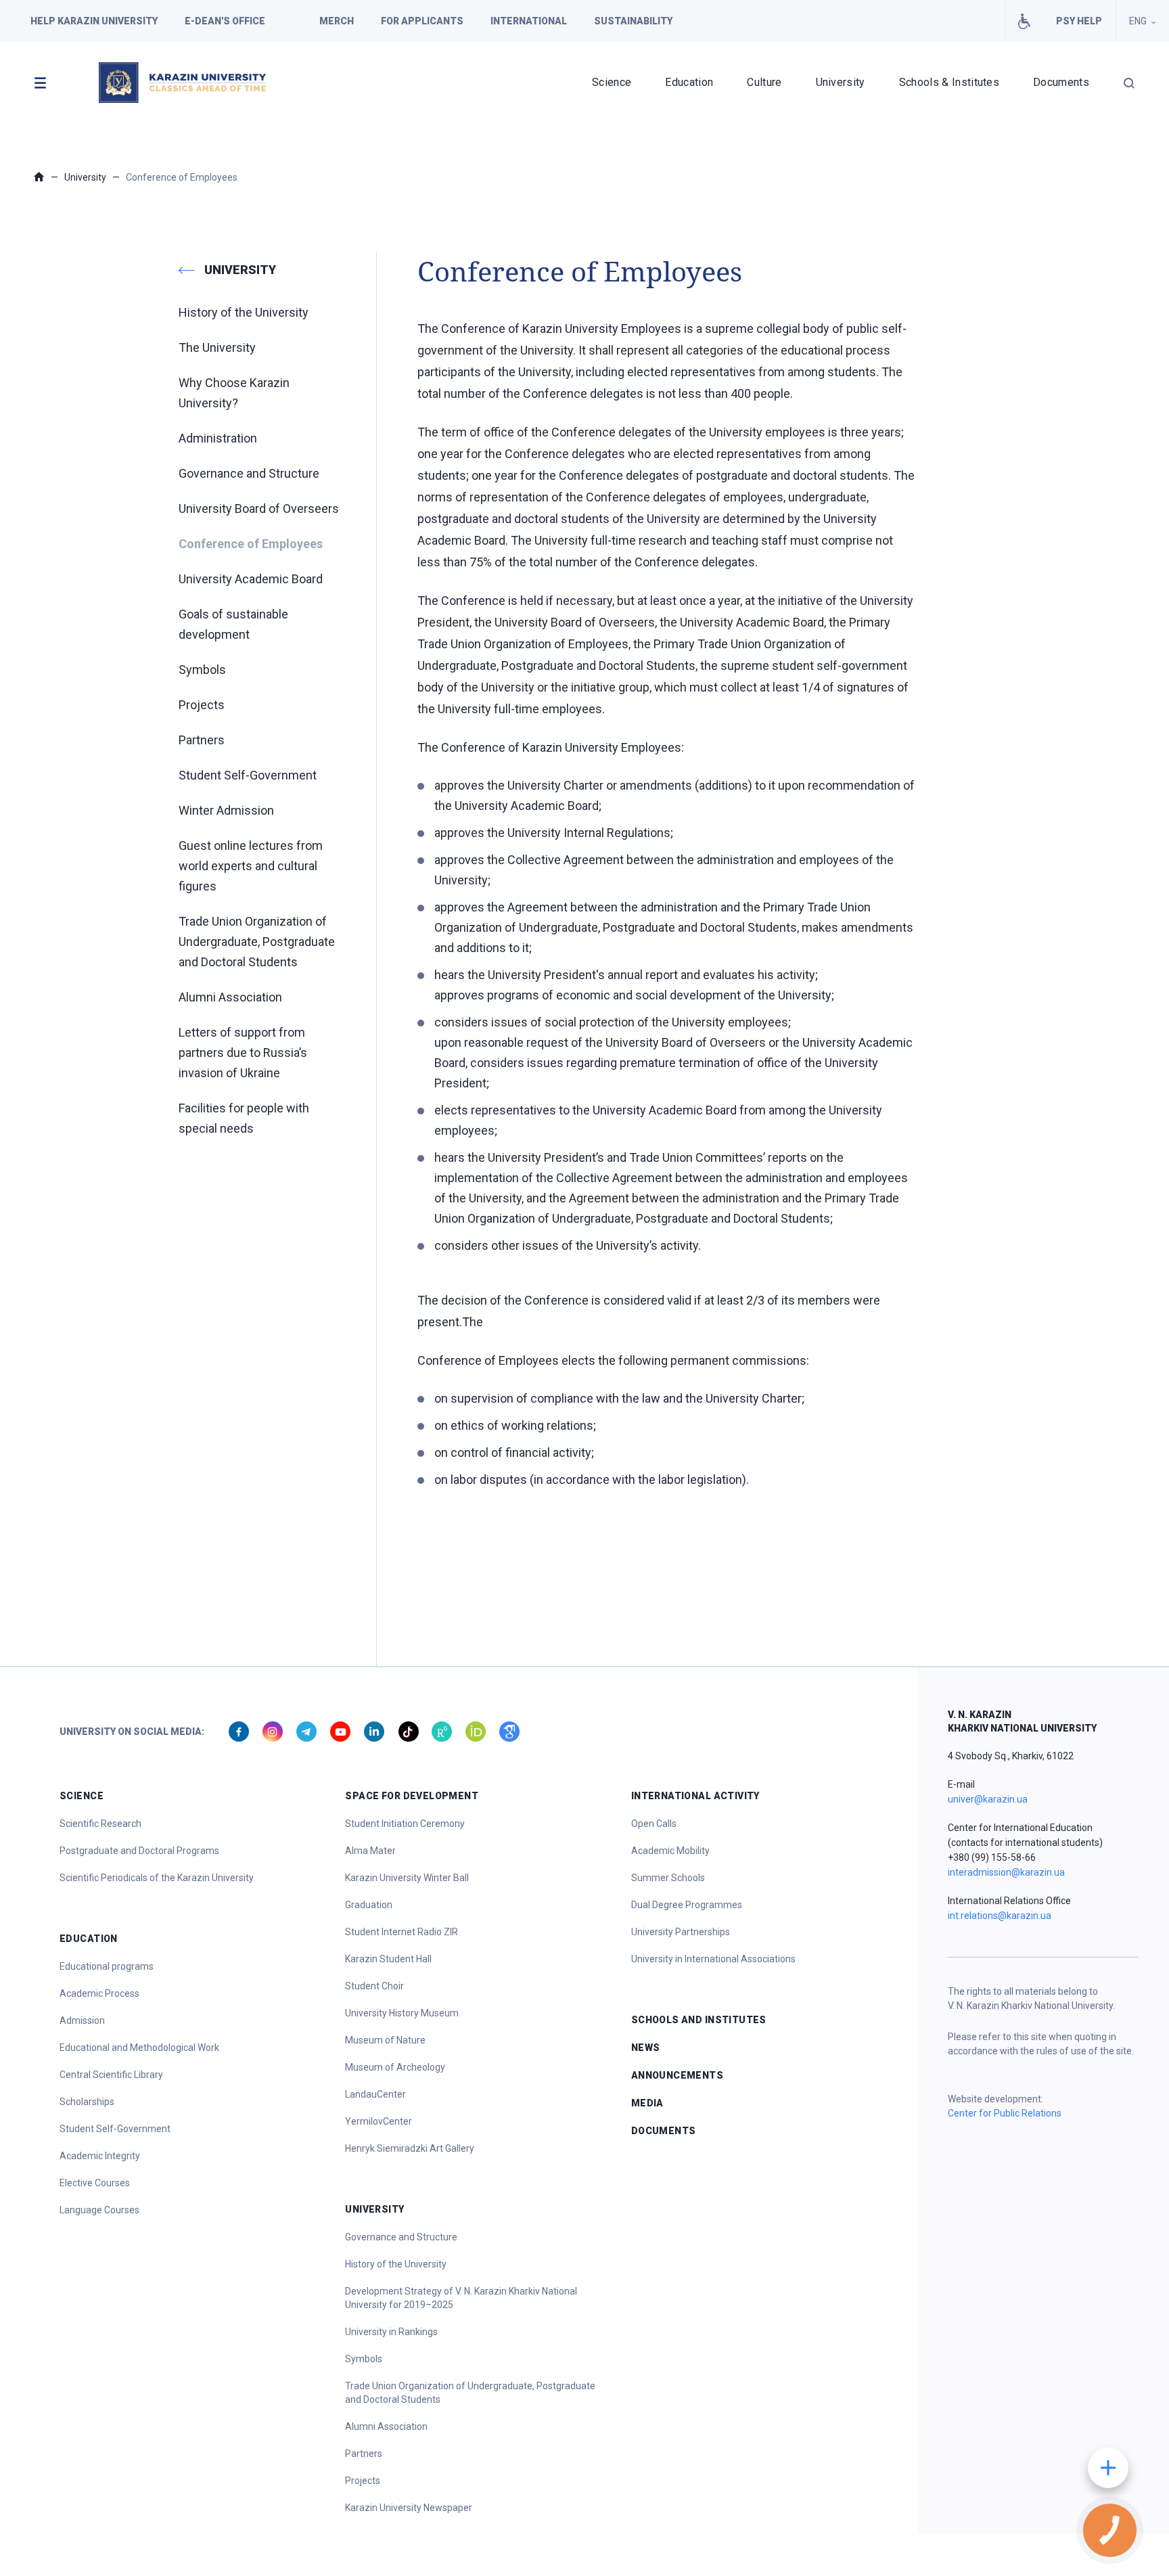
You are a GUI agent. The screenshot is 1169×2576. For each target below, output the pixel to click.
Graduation (369, 1905)
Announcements (677, 2075)
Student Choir (374, 1986)
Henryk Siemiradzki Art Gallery (410, 2148)
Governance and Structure (249, 473)
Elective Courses (95, 2183)
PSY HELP (1079, 21)
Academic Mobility (670, 1851)
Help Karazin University (94, 21)
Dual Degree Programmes (687, 1905)
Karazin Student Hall (388, 1959)
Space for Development (412, 1796)
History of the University (244, 312)
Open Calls (654, 1824)
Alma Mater (370, 1851)
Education (689, 82)
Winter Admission (226, 810)
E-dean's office (225, 21)
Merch (337, 21)
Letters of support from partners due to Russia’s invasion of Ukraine (243, 1053)
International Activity (695, 1796)
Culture (764, 82)
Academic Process (99, 1993)
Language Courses (99, 2210)
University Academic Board (251, 579)
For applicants (422, 21)
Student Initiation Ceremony (405, 1824)
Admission (82, 2020)
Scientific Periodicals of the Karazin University (157, 1878)
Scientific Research (100, 1824)
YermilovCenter (379, 2121)
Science (612, 82)
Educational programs (107, 1966)
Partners (202, 740)
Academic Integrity (100, 2156)
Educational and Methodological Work (139, 2048)
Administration (218, 438)
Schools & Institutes (949, 82)
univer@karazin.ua (988, 1799)
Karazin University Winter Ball (407, 1878)
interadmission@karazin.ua (1006, 1872)
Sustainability (633, 21)
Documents (1061, 82)
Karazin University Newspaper (409, 2508)
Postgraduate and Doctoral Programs (139, 1851)
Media (647, 2103)
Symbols (202, 670)
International (529, 21)
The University (217, 347)
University (841, 82)
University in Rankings (391, 2332)
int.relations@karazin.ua (1000, 1916)
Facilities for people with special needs (1024, 21)
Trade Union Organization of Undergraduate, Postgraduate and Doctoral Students (257, 942)
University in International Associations (713, 1959)
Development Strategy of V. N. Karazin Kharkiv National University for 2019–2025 (461, 2298)
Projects (202, 705)
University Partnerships (681, 1932)
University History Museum (402, 2013)
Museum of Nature (385, 2040)
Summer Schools (668, 1878)
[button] (40, 83)
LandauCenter (375, 2094)
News (646, 2048)
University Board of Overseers (259, 509)
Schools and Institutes (699, 2020)
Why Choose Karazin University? (234, 393)
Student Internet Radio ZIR (402, 1932)
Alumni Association (230, 997)
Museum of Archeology (395, 2067)
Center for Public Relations (1005, 2113)
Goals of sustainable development (233, 624)
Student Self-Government (248, 775)
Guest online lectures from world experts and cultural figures (251, 866)
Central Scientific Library (111, 2075)
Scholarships (87, 2102)
